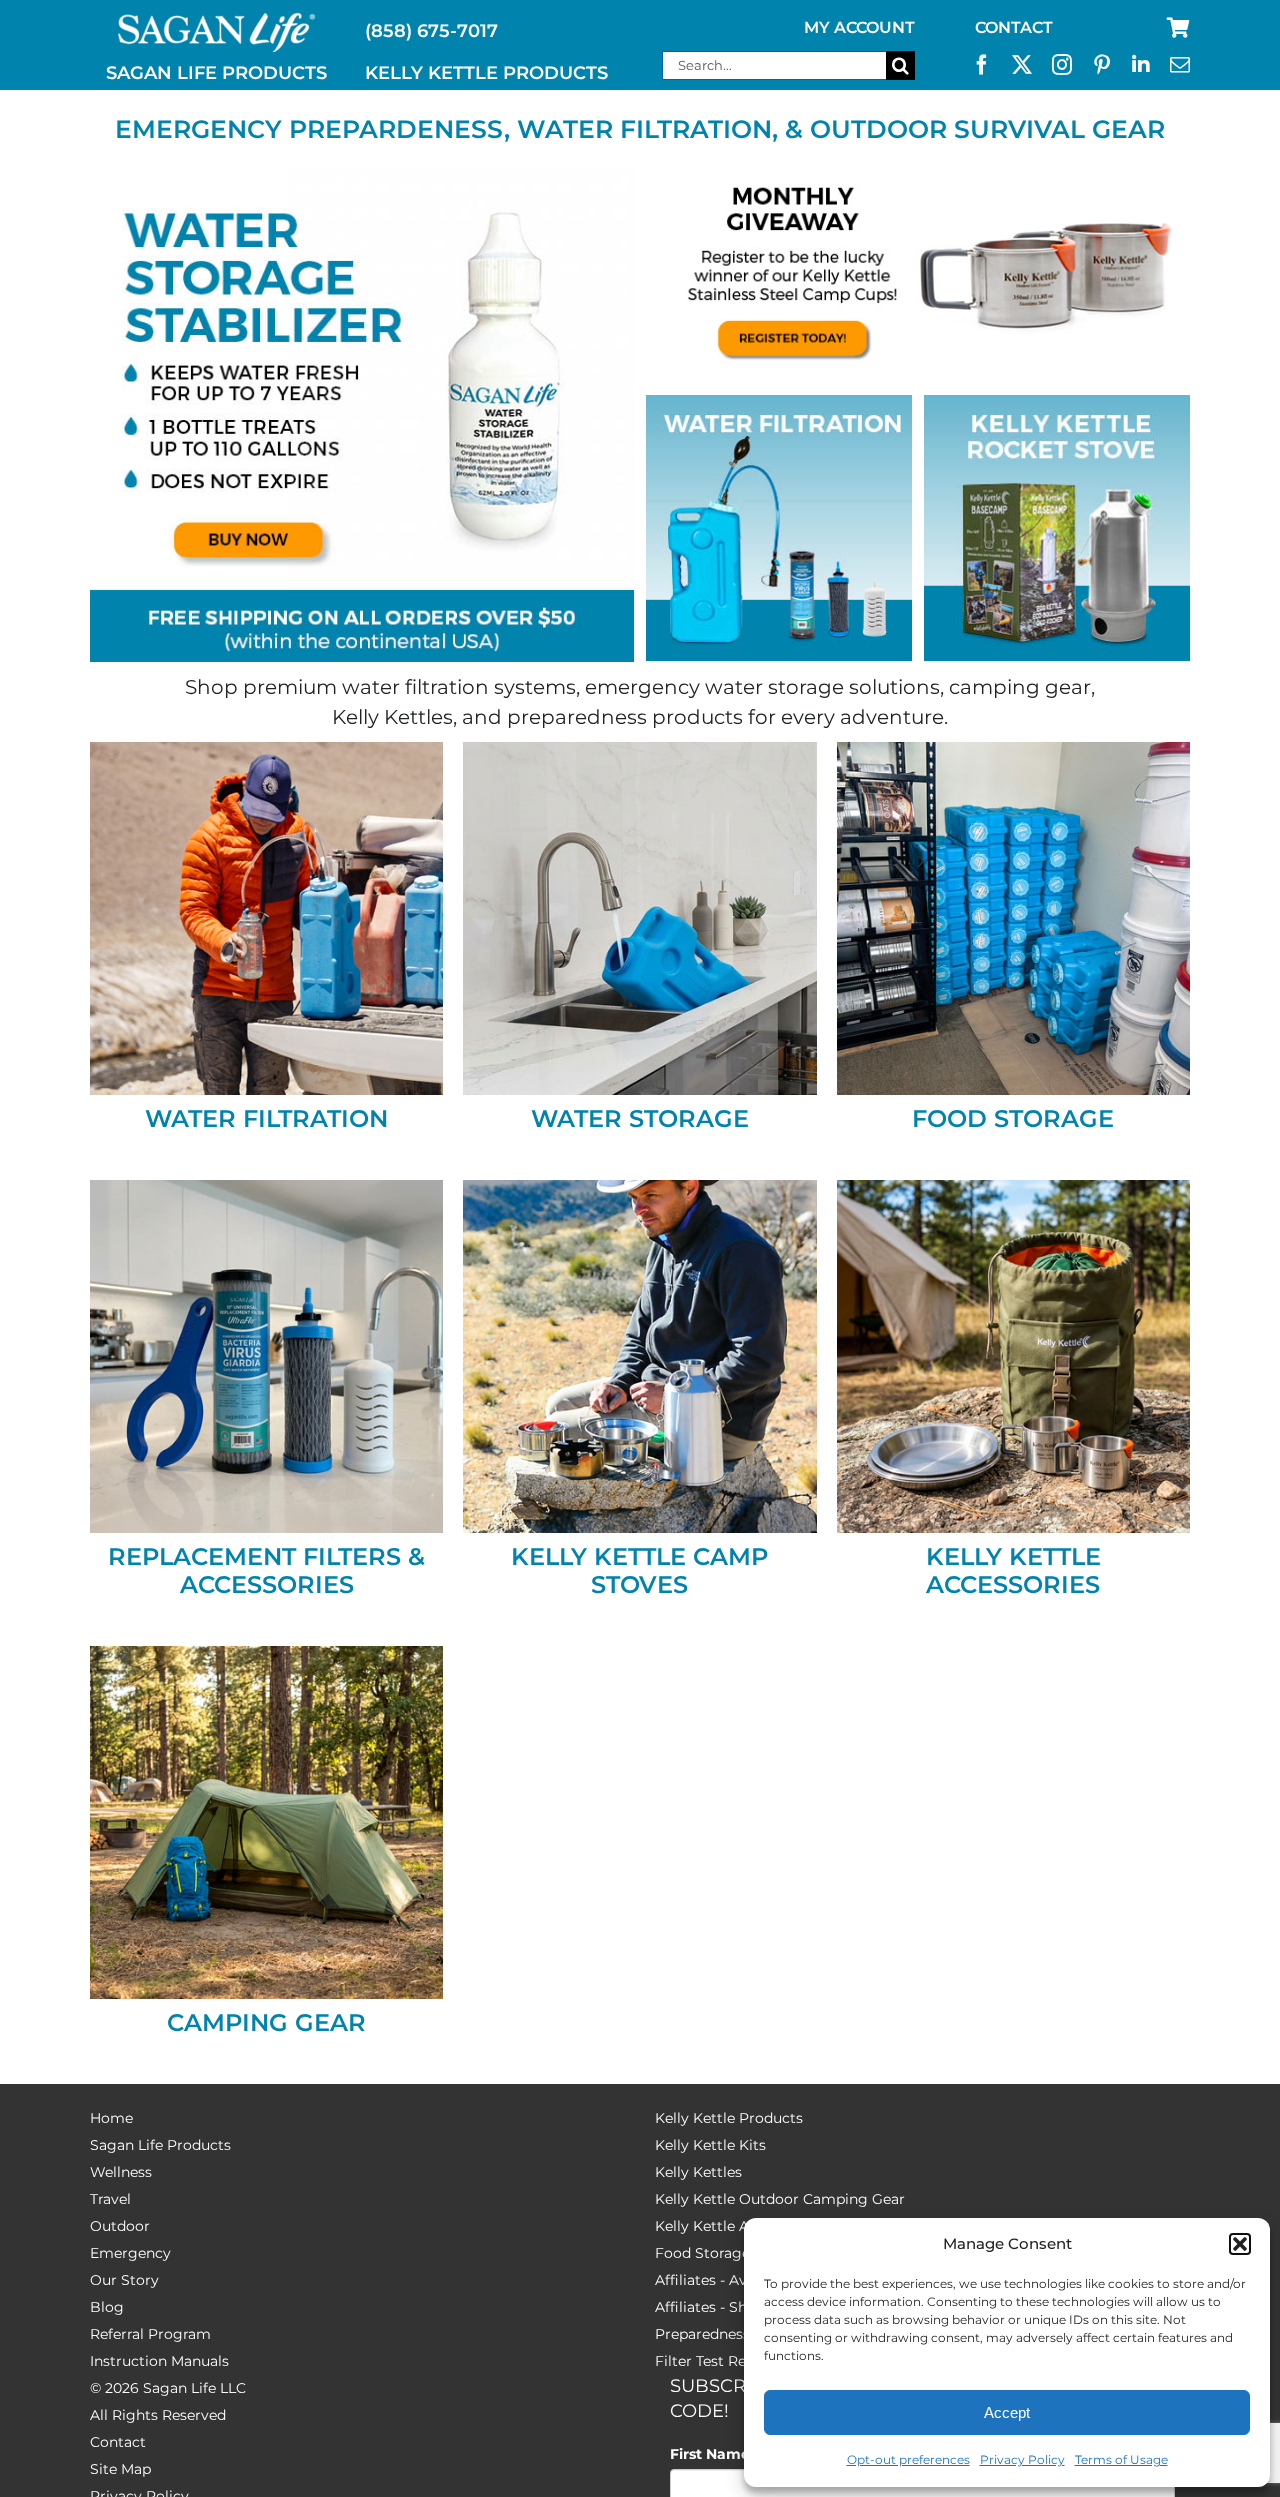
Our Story (124, 2280)
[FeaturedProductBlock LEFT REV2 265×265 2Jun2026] (779, 404)
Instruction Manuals (159, 2361)
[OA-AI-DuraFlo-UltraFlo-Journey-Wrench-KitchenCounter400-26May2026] (266, 1189)
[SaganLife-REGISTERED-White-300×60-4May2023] (217, 21)
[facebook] (982, 65)
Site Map (120, 2469)
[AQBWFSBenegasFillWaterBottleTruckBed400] (266, 751)
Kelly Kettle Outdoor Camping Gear (780, 2199)
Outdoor (120, 2226)
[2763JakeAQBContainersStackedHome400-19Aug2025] (1013, 751)
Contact (118, 2442)
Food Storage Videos (728, 2253)
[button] (1240, 2244)
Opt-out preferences (908, 2459)
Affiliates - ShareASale (731, 2307)
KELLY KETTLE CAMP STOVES (639, 1570)
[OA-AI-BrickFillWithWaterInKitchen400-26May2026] (639, 751)
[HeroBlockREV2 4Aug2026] (362, 177)
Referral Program (150, 2334)
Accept (1007, 2412)
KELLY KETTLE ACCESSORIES (1013, 1570)
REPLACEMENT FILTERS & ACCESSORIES (266, 1570)
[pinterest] (1102, 65)
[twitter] (1022, 65)
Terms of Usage (1121, 2459)
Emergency (130, 2253)
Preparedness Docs (722, 2334)
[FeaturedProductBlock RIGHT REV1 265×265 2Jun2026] (1057, 404)
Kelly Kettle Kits (710, 2145)
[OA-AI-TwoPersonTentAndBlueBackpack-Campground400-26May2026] (266, 1655)
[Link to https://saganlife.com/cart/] (1178, 28)
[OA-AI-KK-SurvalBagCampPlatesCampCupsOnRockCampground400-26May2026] (1013, 1189)
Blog (107, 2307)
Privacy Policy (1022, 2459)
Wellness (121, 2172)
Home (111, 2118)
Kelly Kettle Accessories (738, 2226)
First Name (715, 2454)
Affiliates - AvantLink (727, 2280)
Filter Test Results (717, 2361)
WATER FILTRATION (266, 1118)
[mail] (1180, 65)
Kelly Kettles (698, 2172)
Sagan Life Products (160, 2145)
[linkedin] (1141, 65)
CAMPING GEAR (266, 2022)
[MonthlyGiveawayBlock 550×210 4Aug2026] (918, 177)
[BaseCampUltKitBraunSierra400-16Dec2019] (639, 1189)
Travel (110, 2199)
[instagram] (1062, 65)
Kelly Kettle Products (729, 2118)
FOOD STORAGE (1013, 1118)
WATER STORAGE (640, 1118)
